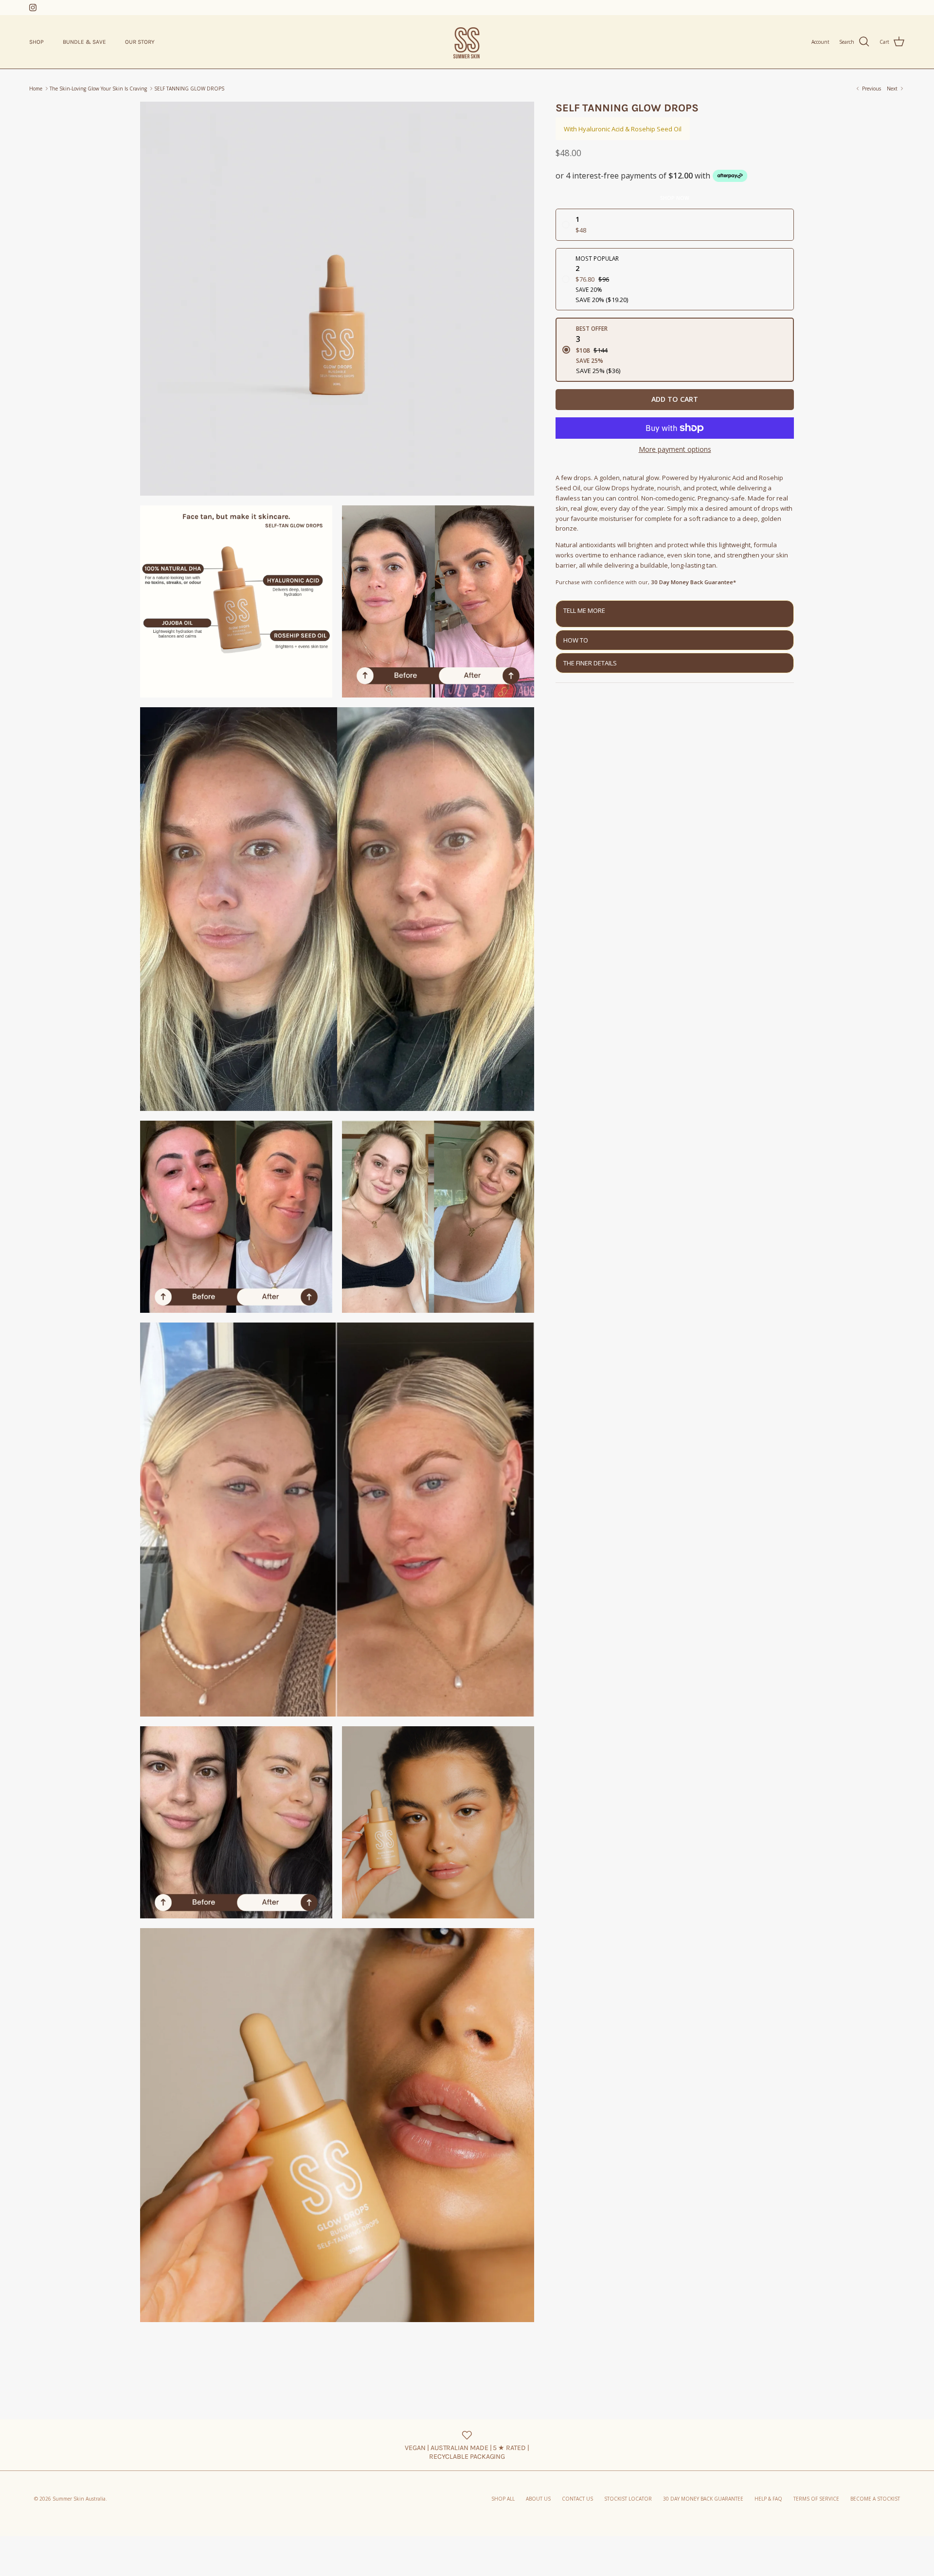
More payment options (675, 450)
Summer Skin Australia (79, 2499)
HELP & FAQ (768, 2499)
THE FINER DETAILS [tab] (590, 663)
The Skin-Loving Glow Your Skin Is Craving (98, 89)
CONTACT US (577, 2499)
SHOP (36, 42)
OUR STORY (140, 42)
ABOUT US (538, 2499)
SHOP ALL (503, 2499)
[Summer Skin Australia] (467, 42)
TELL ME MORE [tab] (584, 610)
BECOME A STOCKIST (875, 2499)
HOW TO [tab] (576, 640)
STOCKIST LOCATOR (628, 2499)
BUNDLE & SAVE (84, 42)
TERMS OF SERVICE (816, 2499)
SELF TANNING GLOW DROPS (189, 89)
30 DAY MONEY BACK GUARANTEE (703, 2499)
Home (36, 89)
